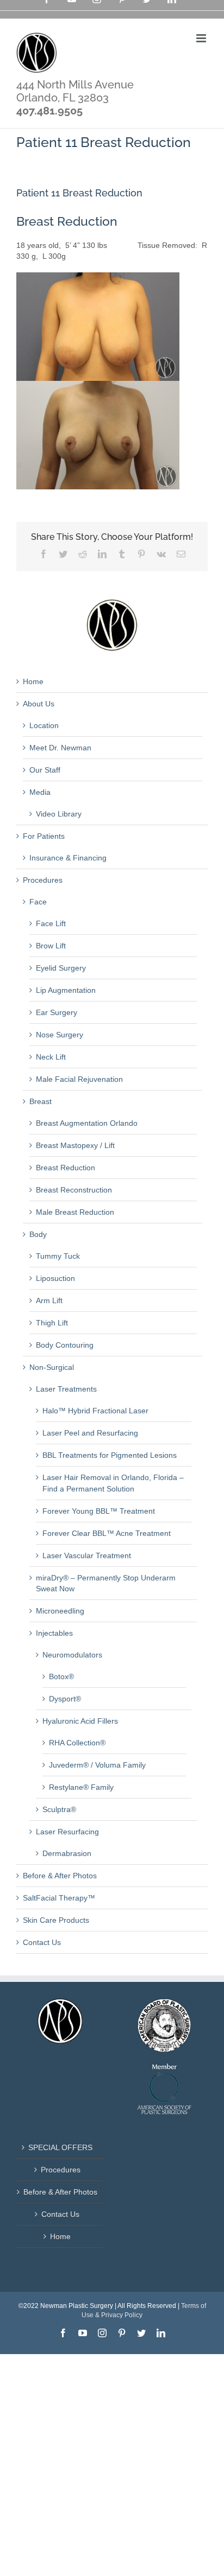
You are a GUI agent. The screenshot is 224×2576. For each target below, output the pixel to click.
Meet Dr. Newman (60, 748)
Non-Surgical (52, 1367)
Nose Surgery (60, 1035)
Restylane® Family (81, 1787)
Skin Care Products (56, 1920)
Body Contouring (65, 1345)
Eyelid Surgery (61, 968)
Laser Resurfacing (67, 1832)
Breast (41, 1101)
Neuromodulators (72, 1655)
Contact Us (42, 1942)
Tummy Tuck (58, 1256)
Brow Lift (51, 946)
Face (38, 902)
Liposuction (55, 1278)
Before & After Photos (60, 1876)
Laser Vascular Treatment (87, 1555)
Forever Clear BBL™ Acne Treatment (107, 1533)
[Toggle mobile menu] (202, 38)
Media (40, 792)
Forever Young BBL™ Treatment (99, 1511)
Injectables (54, 1633)
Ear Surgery (57, 1012)
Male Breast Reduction (75, 1212)
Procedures (43, 880)
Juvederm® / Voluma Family (97, 1765)
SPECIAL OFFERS (60, 2147)
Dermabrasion (67, 1853)
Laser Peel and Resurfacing (90, 1433)
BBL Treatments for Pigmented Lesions (110, 1455)
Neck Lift (51, 1057)
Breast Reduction (66, 1168)
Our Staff (45, 770)
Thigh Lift (52, 1323)
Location (44, 725)
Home (33, 681)
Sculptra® (59, 1809)
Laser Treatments (66, 1389)
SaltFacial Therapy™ (59, 1898)
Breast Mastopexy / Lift (75, 1145)
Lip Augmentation (66, 990)
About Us (39, 704)
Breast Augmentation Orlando (87, 1123)
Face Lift (51, 923)
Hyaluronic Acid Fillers (80, 1721)
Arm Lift (49, 1300)
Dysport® (65, 1699)
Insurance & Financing (68, 858)
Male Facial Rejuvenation (79, 1079)
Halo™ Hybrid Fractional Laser (95, 1411)
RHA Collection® (77, 1743)
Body (38, 1234)
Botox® (61, 1676)
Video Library (59, 814)
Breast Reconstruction (74, 1190)
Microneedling (60, 1611)
